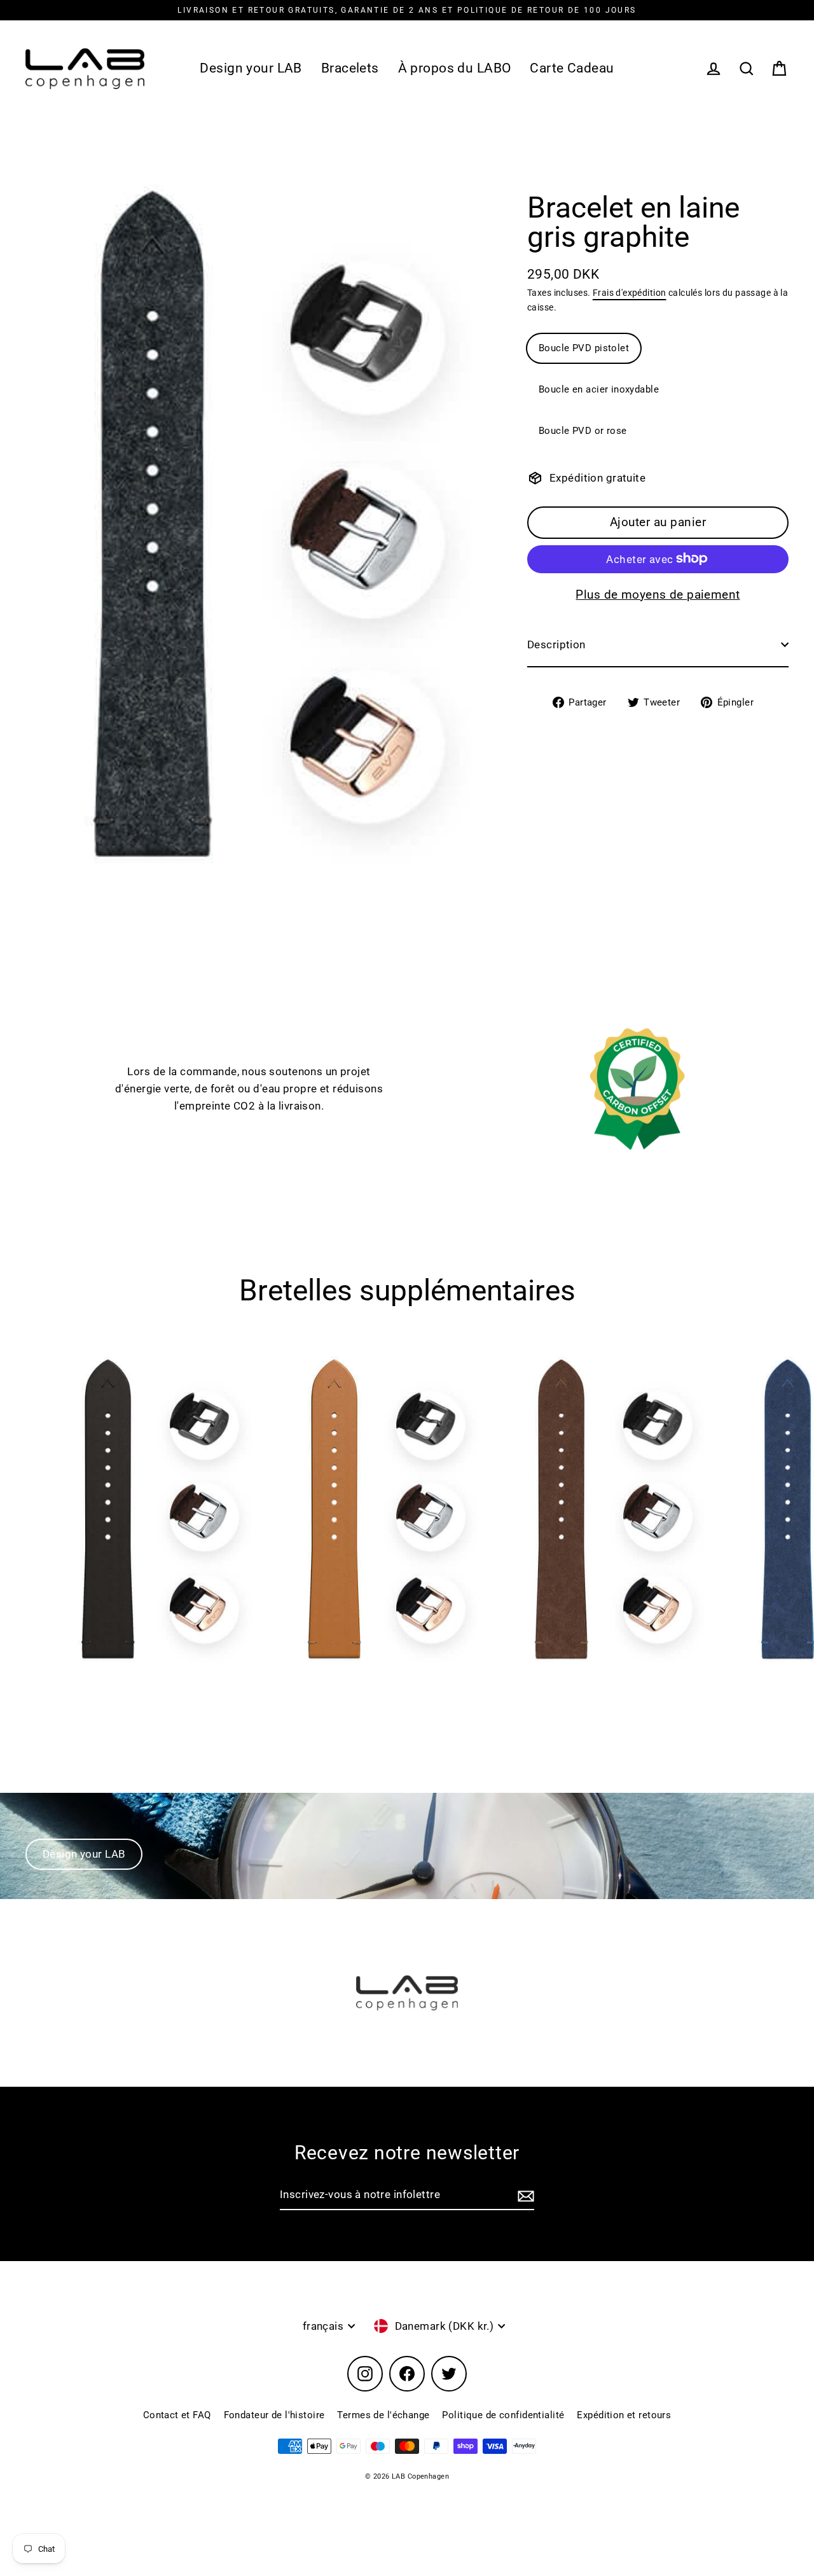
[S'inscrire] (524, 2195)
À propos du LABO (455, 68)
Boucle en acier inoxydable (599, 389)
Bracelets (350, 68)
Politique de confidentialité (503, 2415)
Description (556, 644)
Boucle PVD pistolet (584, 348)
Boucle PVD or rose (583, 431)
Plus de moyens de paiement (658, 594)
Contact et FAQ (177, 2415)
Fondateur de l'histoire (274, 2415)
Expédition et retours (624, 2415)
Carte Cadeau (572, 68)
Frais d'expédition (630, 292)
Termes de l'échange (383, 2415)
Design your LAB (251, 68)
